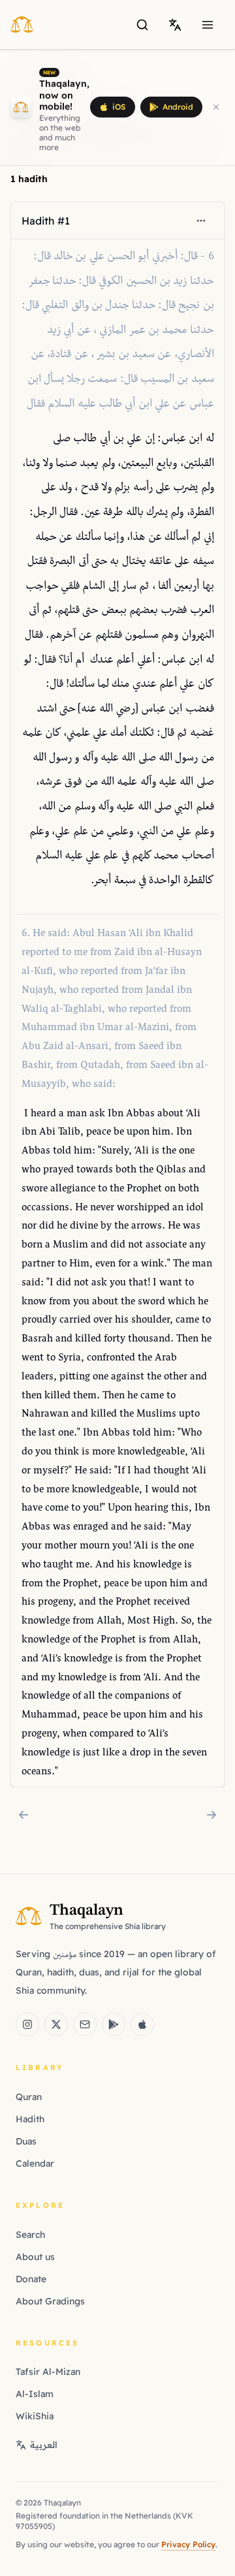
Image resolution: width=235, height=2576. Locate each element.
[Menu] (208, 25)
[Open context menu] (200, 221)
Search (30, 2235)
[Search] (142, 25)
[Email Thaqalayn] (85, 2024)
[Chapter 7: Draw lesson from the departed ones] (211, 1815)
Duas (26, 2141)
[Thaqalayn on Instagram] (27, 2024)
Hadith (30, 2119)
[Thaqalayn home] (26, 24)
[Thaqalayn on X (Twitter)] (56, 2024)
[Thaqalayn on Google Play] (114, 2024)
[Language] (175, 25)
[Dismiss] (216, 107)
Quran (29, 2097)
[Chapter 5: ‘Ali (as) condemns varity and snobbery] (23, 1815)
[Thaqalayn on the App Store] (142, 2024)
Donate (31, 2279)
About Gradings (50, 2301)
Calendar (35, 2163)
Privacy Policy (188, 2544)
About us (35, 2257)
